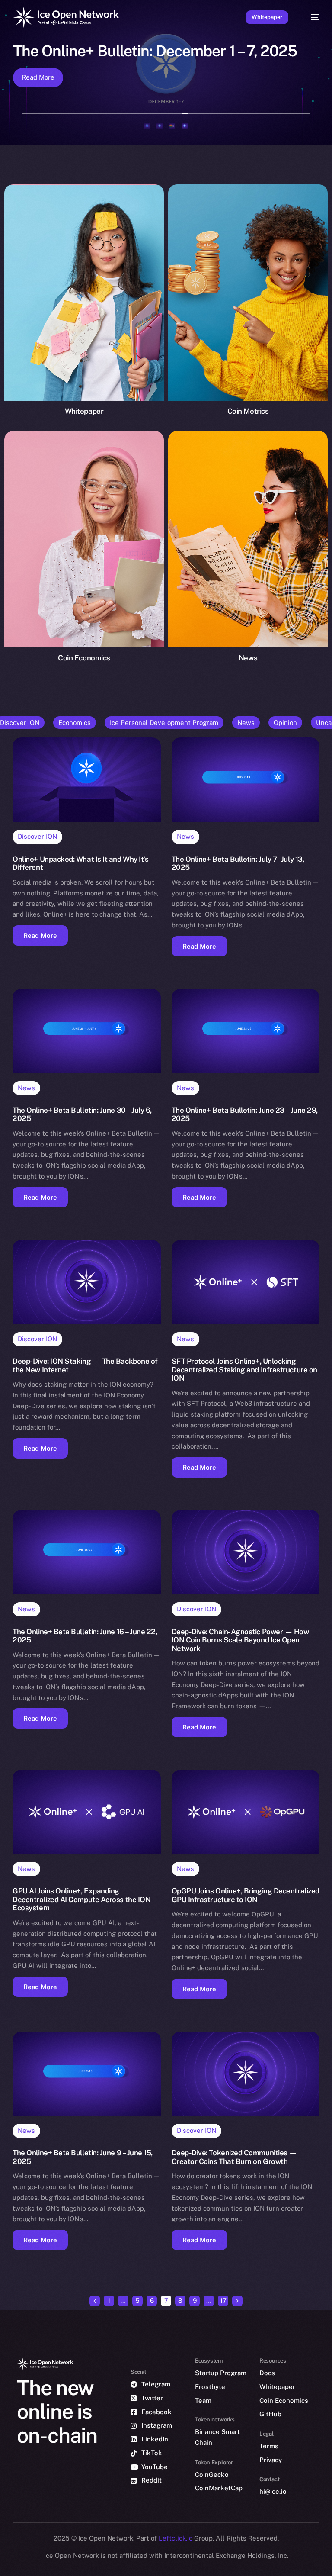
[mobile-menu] (311, 17)
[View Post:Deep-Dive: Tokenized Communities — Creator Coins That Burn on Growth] (246, 2074)
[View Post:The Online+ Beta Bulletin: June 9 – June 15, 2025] (86, 2074)
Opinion (285, 723)
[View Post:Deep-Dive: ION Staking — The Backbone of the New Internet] (86, 1282)
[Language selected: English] (157, 2563)
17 (223, 2301)
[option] (4, 2558)
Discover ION (37, 836)
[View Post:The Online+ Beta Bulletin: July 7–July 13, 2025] (246, 780)
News (246, 723)
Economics (75, 723)
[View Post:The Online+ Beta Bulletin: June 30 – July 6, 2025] (86, 1031)
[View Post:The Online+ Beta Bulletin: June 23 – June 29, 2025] (246, 1031)
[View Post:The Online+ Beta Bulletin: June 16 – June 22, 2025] (86, 1552)
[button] (40, 935)
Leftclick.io (176, 2538)
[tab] (147, 126)
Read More (38, 77)
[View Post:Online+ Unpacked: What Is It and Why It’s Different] (86, 780)
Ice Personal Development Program (164, 723)
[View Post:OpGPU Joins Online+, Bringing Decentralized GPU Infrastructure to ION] (246, 1812)
